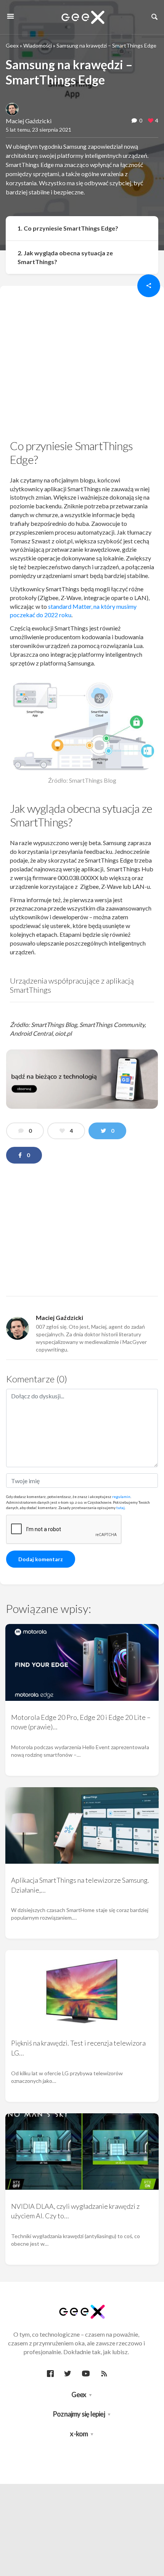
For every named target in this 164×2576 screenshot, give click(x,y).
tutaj (121, 1508)
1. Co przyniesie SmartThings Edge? (68, 228)
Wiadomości (38, 45)
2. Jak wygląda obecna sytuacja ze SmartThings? (65, 257)
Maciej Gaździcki (29, 121)
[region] (82, 361)
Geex (12, 45)
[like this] (151, 121)
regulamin (121, 1497)
